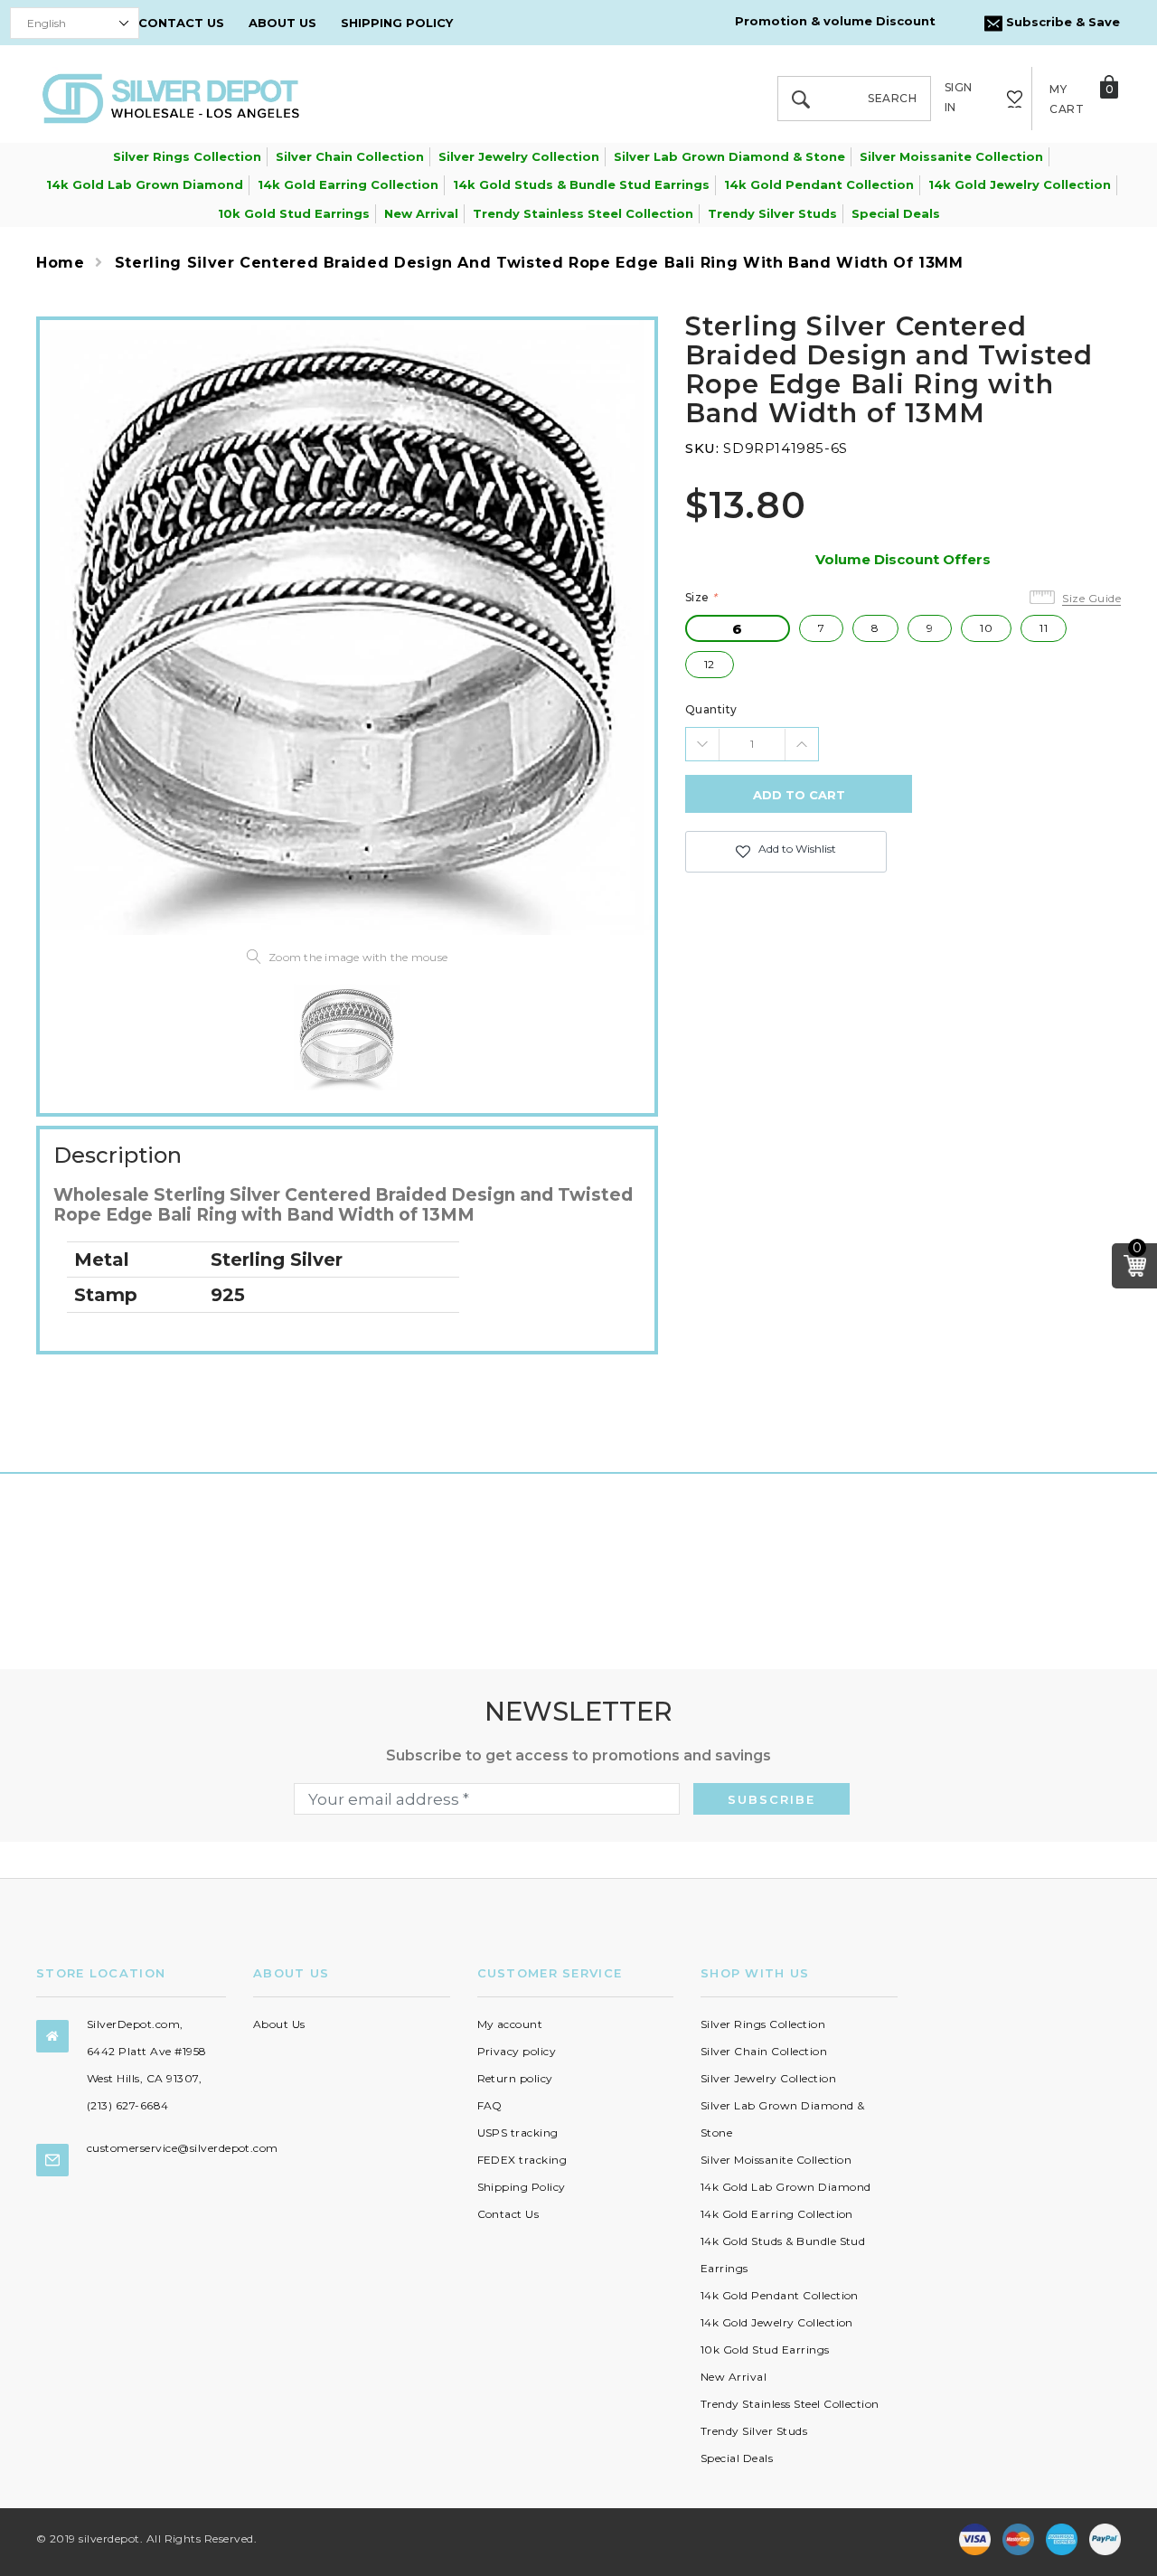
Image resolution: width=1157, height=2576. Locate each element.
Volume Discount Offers (903, 559)
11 (1044, 628)
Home (61, 263)
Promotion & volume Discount (835, 21)
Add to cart (799, 795)
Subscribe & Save (1061, 22)
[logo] (171, 97)
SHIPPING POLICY (397, 23)
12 (710, 664)
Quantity (711, 709)
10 (986, 628)
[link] (347, 1037)
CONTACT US (181, 23)
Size (701, 597)
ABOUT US (282, 23)
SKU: (702, 448)
